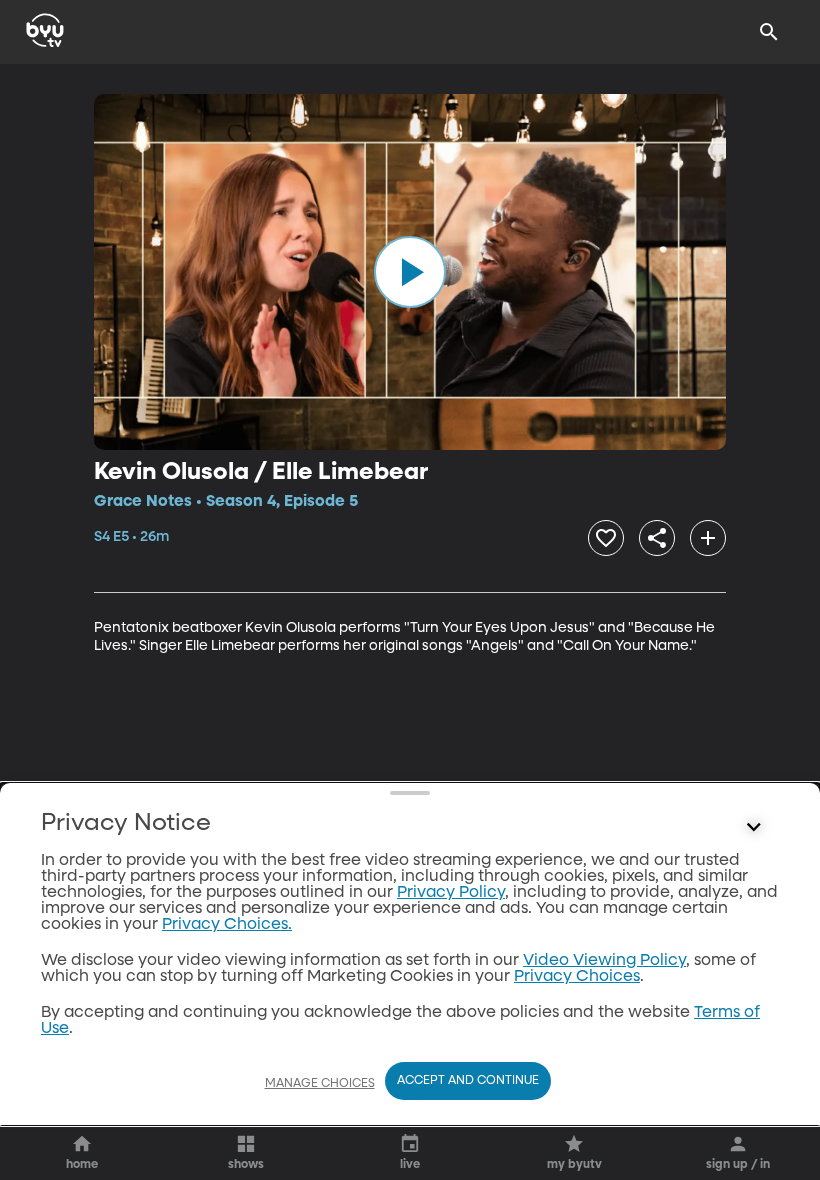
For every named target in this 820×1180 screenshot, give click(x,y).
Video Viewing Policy (604, 961)
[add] (708, 538)
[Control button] (754, 828)
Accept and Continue (468, 1081)
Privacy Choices (577, 977)
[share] (657, 538)
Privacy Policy (451, 893)
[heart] (606, 538)
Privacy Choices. (227, 925)
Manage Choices (320, 1084)
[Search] (769, 32)
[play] (410, 272)
